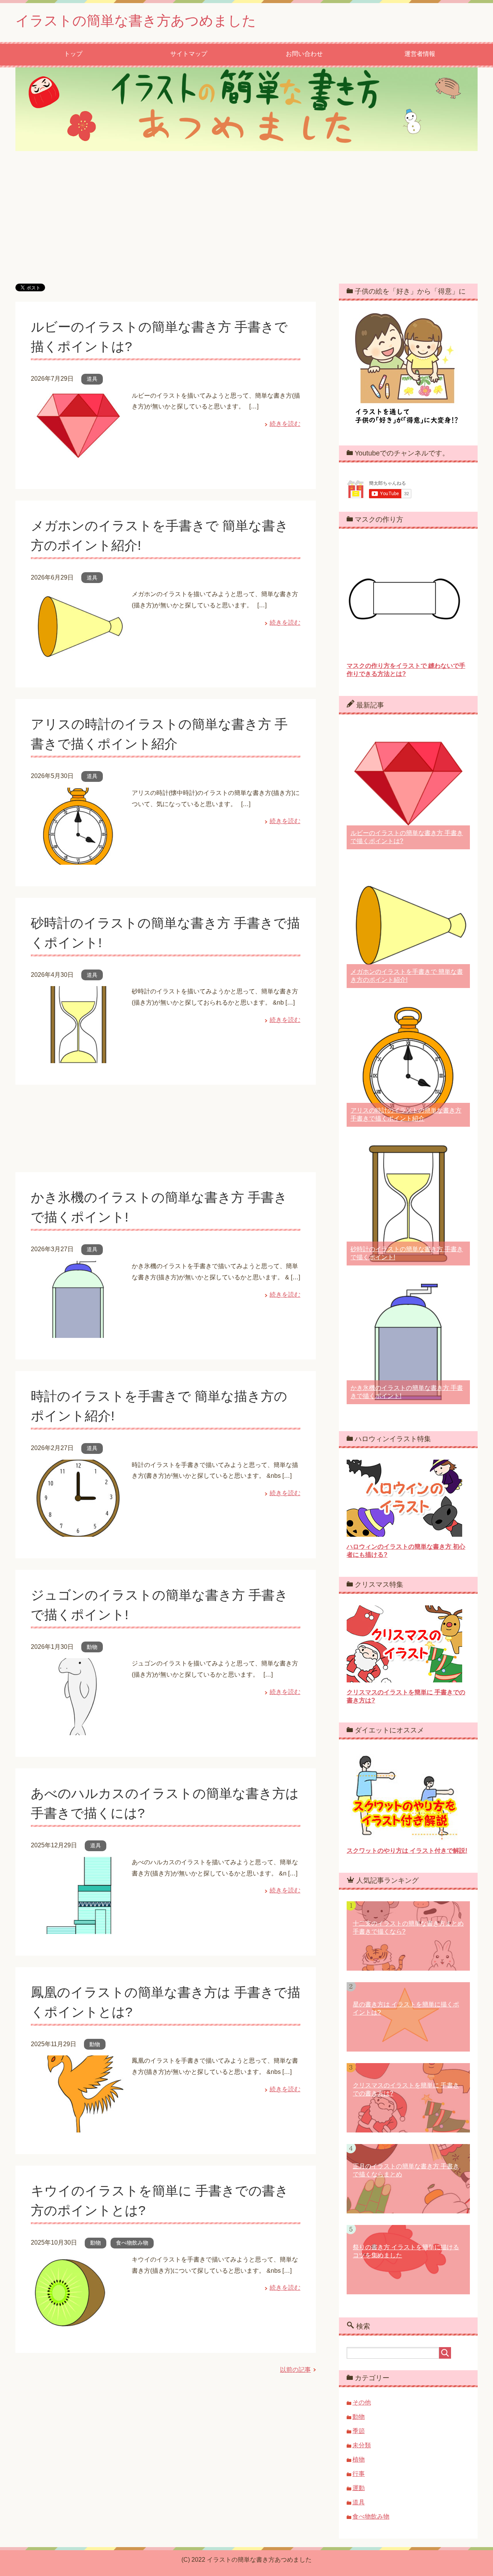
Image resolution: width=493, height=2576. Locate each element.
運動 (359, 2488)
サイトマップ (189, 54)
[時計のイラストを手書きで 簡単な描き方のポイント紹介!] (78, 1531)
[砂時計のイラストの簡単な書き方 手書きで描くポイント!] (78, 1058)
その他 (362, 2402)
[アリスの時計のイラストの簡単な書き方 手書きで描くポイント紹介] (78, 859)
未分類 (362, 2445)
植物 (359, 2459)
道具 (92, 379)
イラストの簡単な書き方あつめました (136, 21)
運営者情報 (420, 54)
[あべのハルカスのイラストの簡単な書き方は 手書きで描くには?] (78, 1928)
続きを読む (285, 424)
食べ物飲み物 (132, 2243)
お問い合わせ (304, 54)
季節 (359, 2431)
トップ (73, 54)
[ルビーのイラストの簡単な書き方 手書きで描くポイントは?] (78, 461)
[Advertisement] (246, 217)
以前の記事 (295, 2370)
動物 (92, 1647)
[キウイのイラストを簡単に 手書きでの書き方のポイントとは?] (78, 2325)
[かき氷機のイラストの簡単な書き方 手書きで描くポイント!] (78, 1332)
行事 (359, 2474)
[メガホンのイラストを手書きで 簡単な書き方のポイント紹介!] (78, 660)
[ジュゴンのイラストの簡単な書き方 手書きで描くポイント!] (78, 1729)
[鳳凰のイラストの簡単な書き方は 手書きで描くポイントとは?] (78, 2127)
